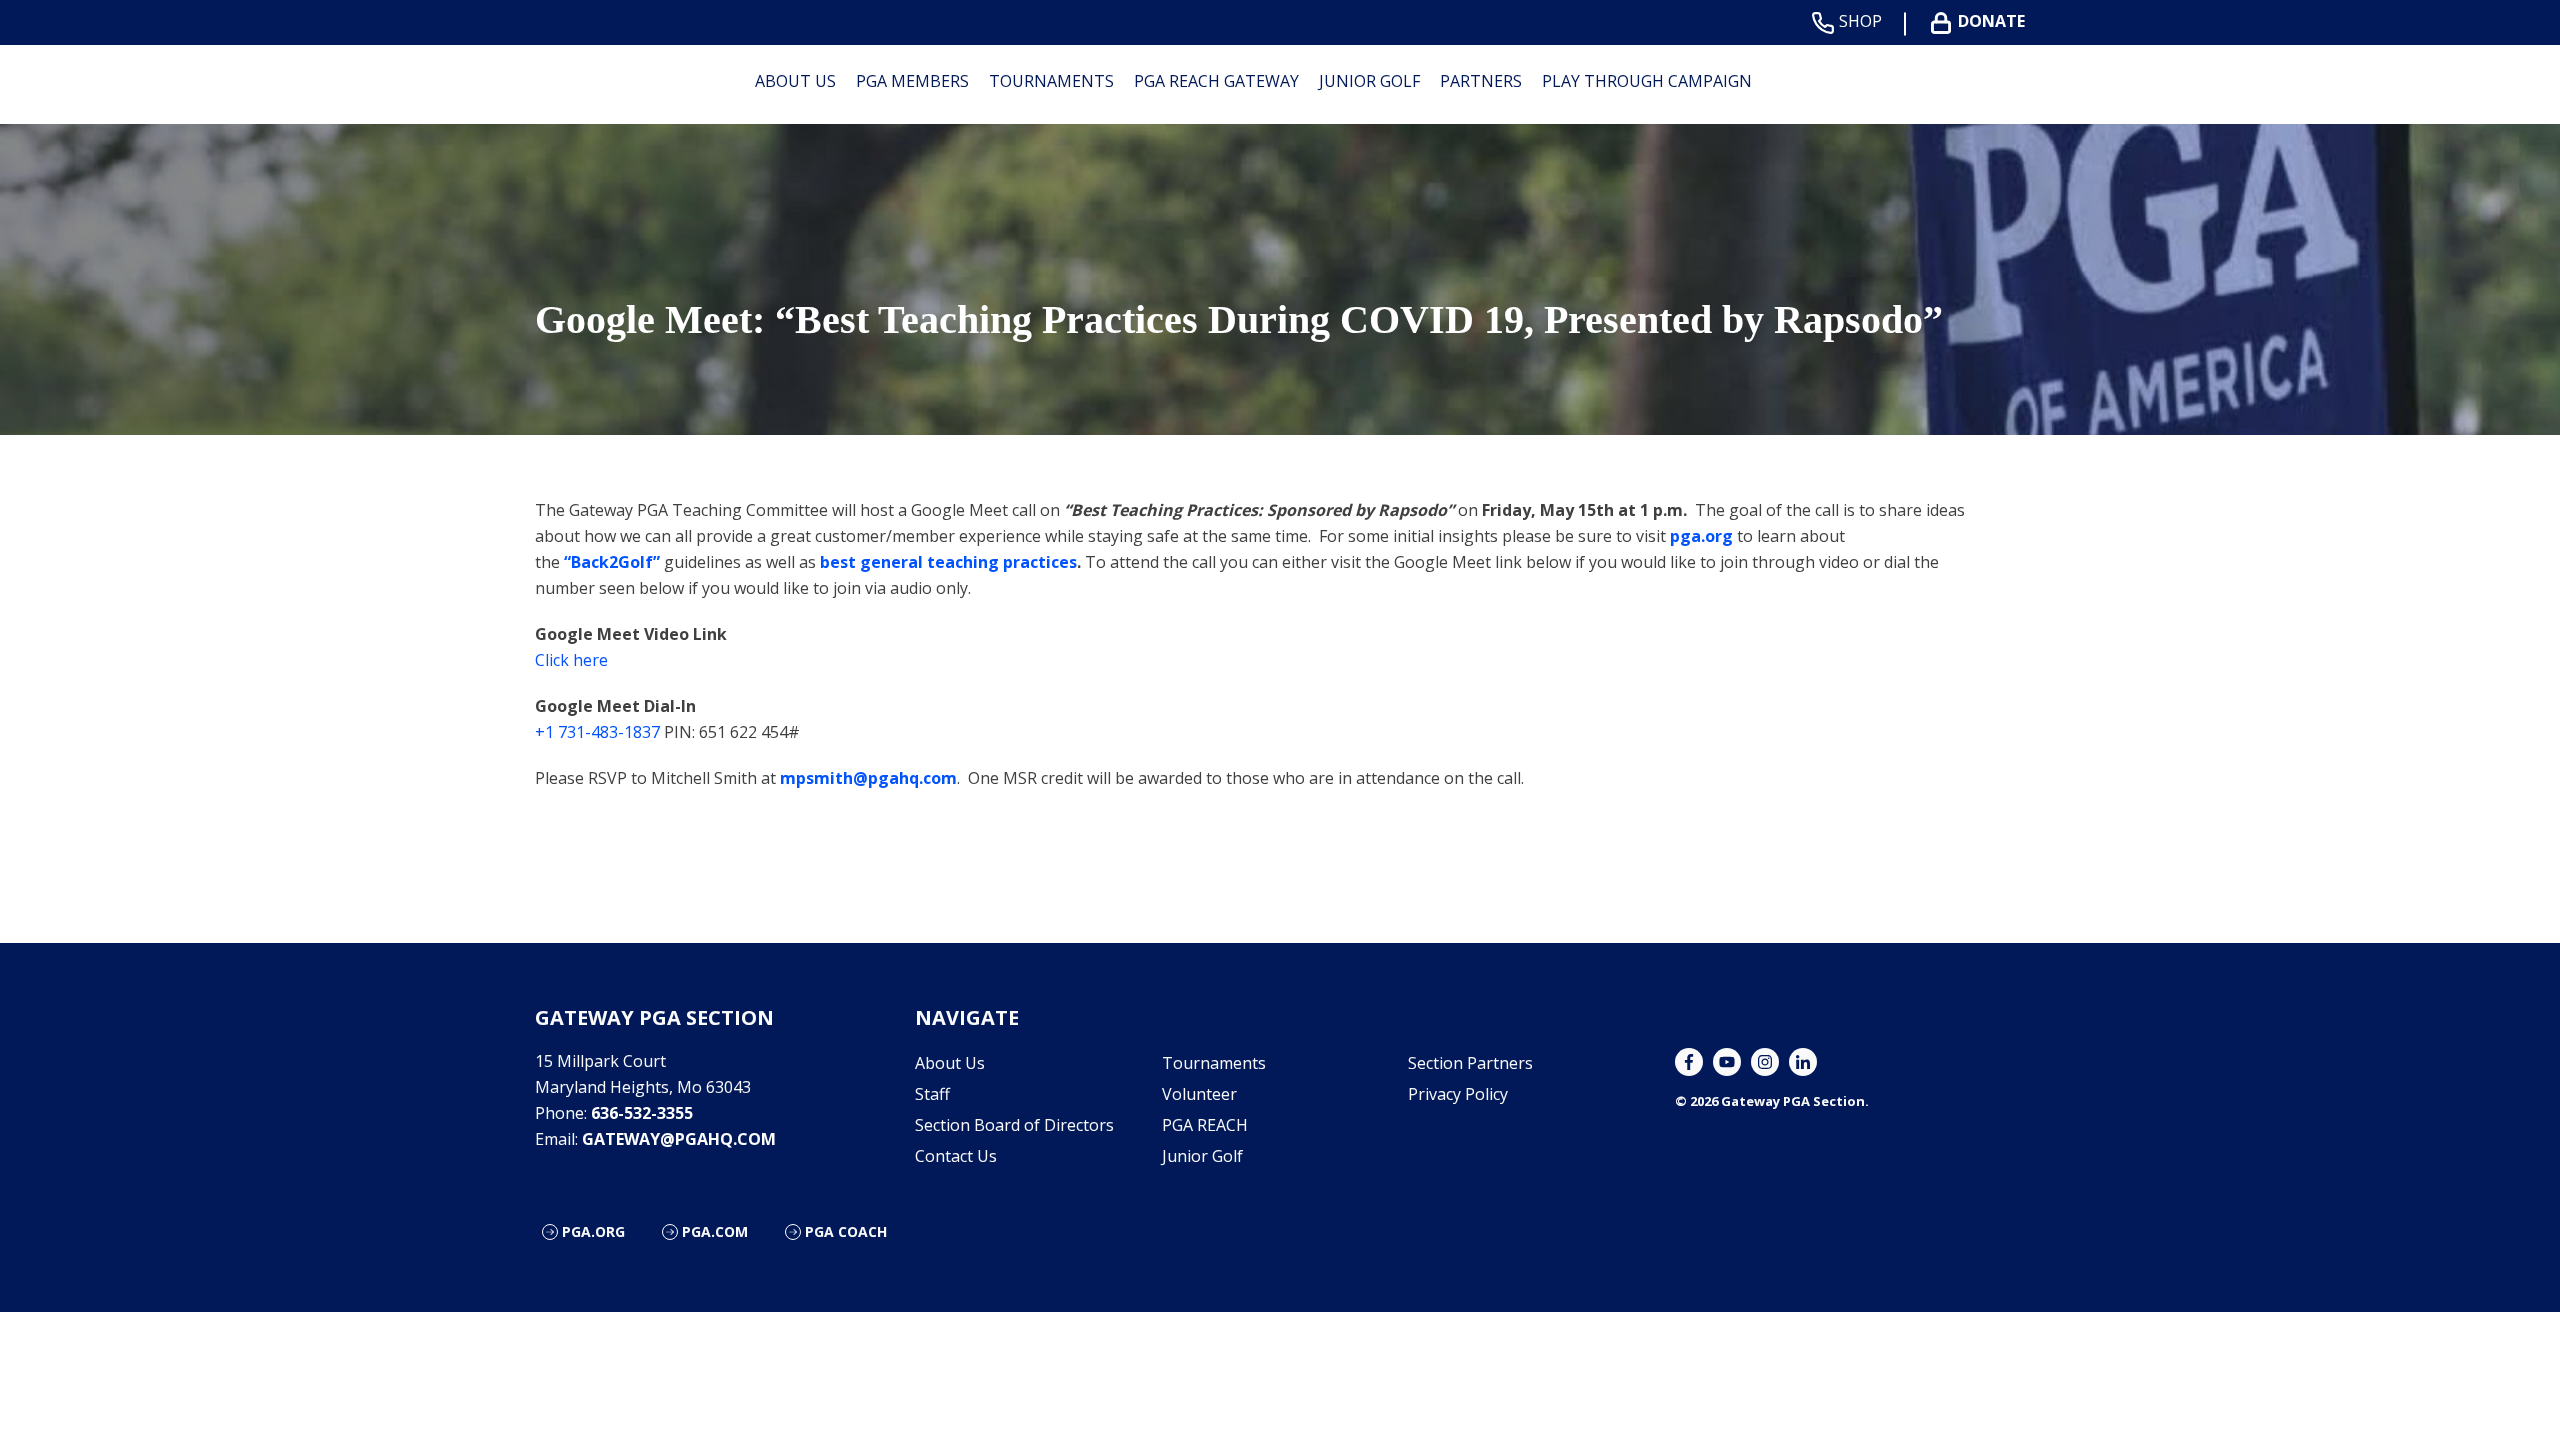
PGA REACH (1205, 1125)
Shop (1860, 21)
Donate (1991, 21)
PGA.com (715, 1231)
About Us (795, 81)
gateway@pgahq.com (679, 1139)
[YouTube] (1727, 1062)
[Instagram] (1765, 1062)
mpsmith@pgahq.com (868, 778)
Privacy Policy (1458, 1094)
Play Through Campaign (1647, 81)
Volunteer (1199, 1094)
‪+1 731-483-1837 (597, 732)
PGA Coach (846, 1231)
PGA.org (593, 1231)
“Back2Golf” (612, 562)
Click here (571, 660)
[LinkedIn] (1803, 1062)
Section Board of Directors (1014, 1125)
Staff (932, 1094)
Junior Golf (1369, 81)
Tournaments (1051, 81)
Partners (1481, 81)
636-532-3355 (642, 1113)
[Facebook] (1689, 1062)
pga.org (1699, 536)
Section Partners (1470, 1063)
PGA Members (912, 81)
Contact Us (956, 1156)
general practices (948, 562)
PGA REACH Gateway (1216, 81)
